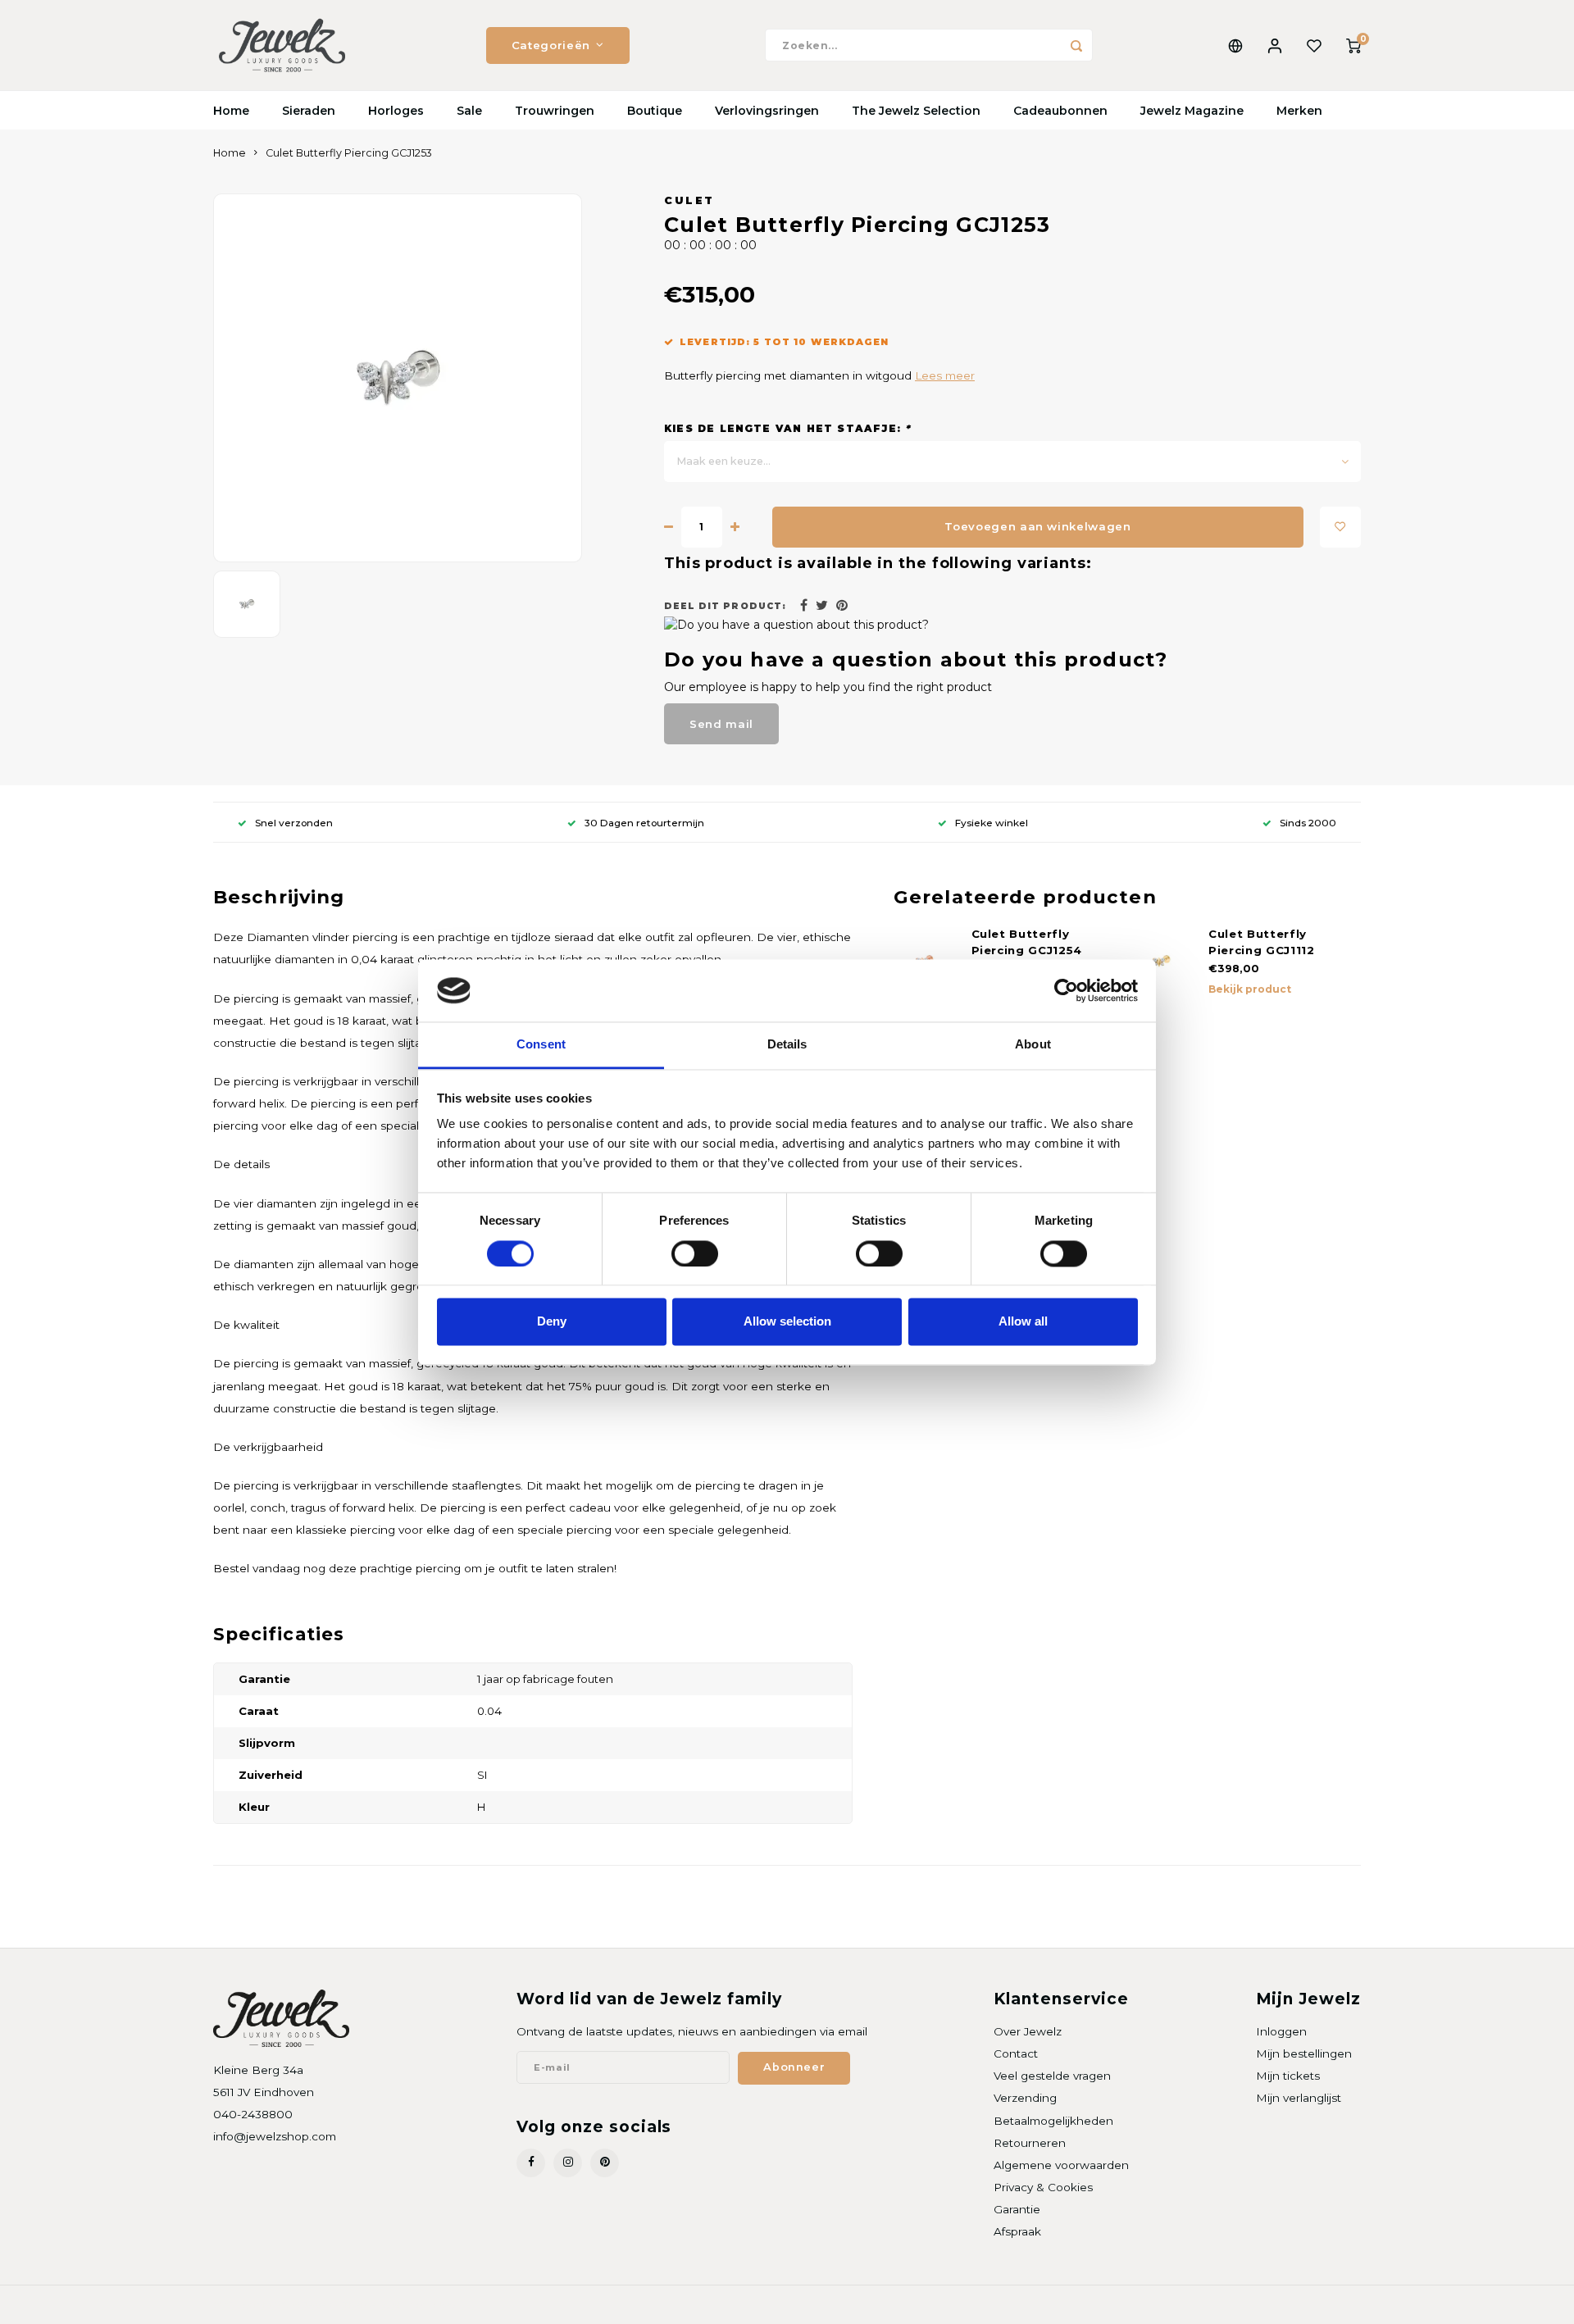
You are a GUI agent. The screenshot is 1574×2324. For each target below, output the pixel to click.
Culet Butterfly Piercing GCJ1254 (1027, 942)
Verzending (1025, 2098)
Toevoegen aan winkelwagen (1038, 526)
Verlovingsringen (767, 111)
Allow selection (787, 1322)
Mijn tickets (1288, 2076)
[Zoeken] (1076, 45)
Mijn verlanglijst (1299, 2098)
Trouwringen (555, 111)
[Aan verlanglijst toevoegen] (1340, 527)
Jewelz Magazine (1192, 111)
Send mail (721, 724)
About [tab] (1033, 1045)
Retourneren (1030, 2143)
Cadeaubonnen (1060, 111)
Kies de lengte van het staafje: (787, 428)
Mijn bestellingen (1304, 2053)
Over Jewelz (1028, 2031)
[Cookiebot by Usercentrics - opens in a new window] (1066, 990)
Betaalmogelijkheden (1053, 2121)
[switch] (695, 1253)
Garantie (1017, 2209)
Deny (552, 1322)
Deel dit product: (725, 606)
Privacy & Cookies (1043, 2187)
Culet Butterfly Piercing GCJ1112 (1262, 942)
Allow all (1023, 1322)
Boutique (655, 111)
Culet (689, 200)
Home (231, 111)
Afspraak (1017, 2231)
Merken (1299, 111)
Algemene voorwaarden (1061, 2165)
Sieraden (309, 111)
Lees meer (945, 375)
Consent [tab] (541, 1045)
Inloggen (1281, 2031)
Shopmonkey (423, 2305)
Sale (469, 111)
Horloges (396, 111)
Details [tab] (787, 1045)
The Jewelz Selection (916, 111)
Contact (1016, 2053)
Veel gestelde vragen (1052, 2076)
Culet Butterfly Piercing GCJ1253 (349, 153)
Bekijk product (1250, 989)
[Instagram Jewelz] (568, 2163)
